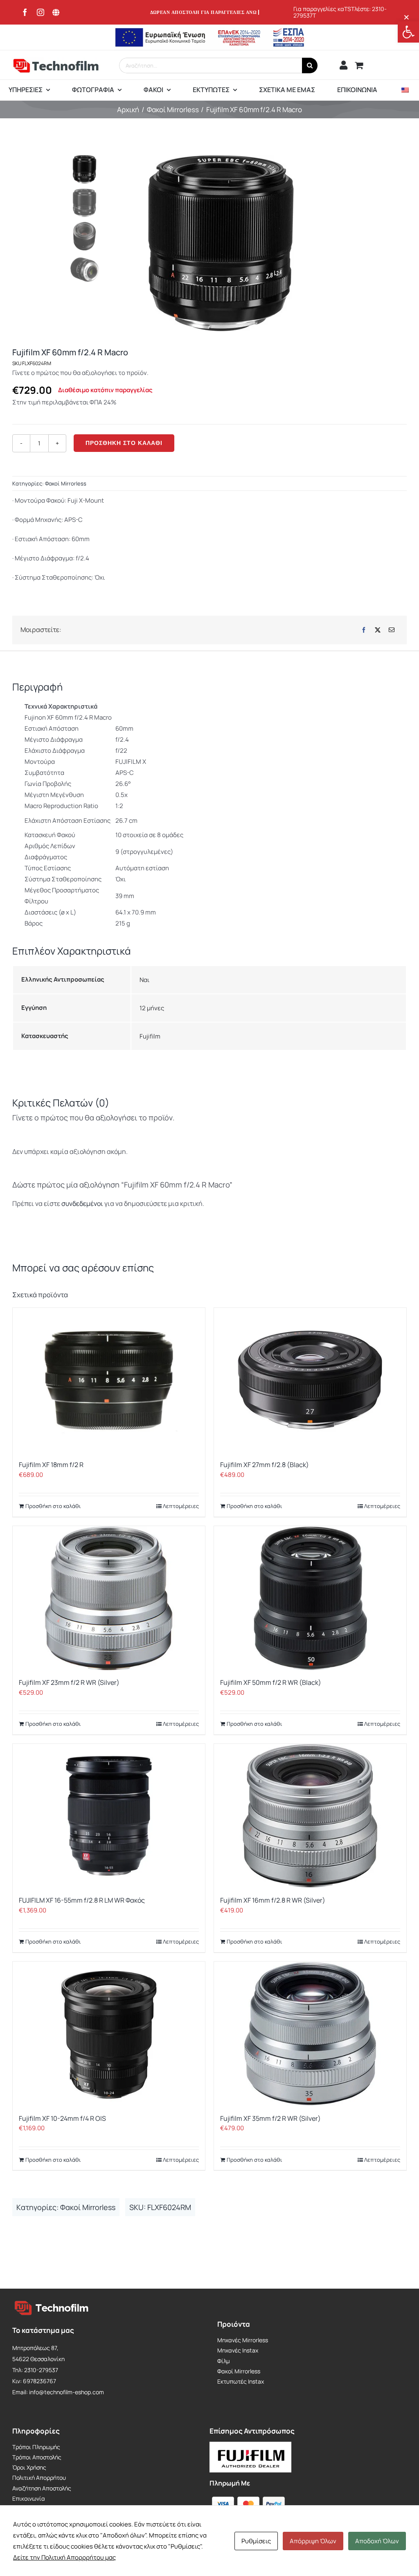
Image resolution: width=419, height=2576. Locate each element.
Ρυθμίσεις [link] (256, 2541)
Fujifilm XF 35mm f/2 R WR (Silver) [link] (270, 2118)
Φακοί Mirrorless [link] (66, 483)
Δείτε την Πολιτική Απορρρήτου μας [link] (64, 2557)
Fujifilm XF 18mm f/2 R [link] (51, 1465)
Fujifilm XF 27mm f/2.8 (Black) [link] (265, 1465)
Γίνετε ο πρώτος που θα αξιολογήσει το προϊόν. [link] (80, 373)
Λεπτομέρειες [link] (181, 1506)
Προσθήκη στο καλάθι (124, 443)
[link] (408, 32)
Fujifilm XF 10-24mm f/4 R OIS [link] (62, 2118)
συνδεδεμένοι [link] (83, 1203)
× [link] (407, 17)
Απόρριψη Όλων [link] (313, 2541)
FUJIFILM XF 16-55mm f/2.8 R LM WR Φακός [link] (82, 1900)
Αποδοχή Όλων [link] (377, 2541)
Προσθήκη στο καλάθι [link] (53, 1506)
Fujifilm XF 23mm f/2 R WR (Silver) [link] (69, 1682)
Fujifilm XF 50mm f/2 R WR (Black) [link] (271, 1682)
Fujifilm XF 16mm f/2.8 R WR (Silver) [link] (273, 1900)
